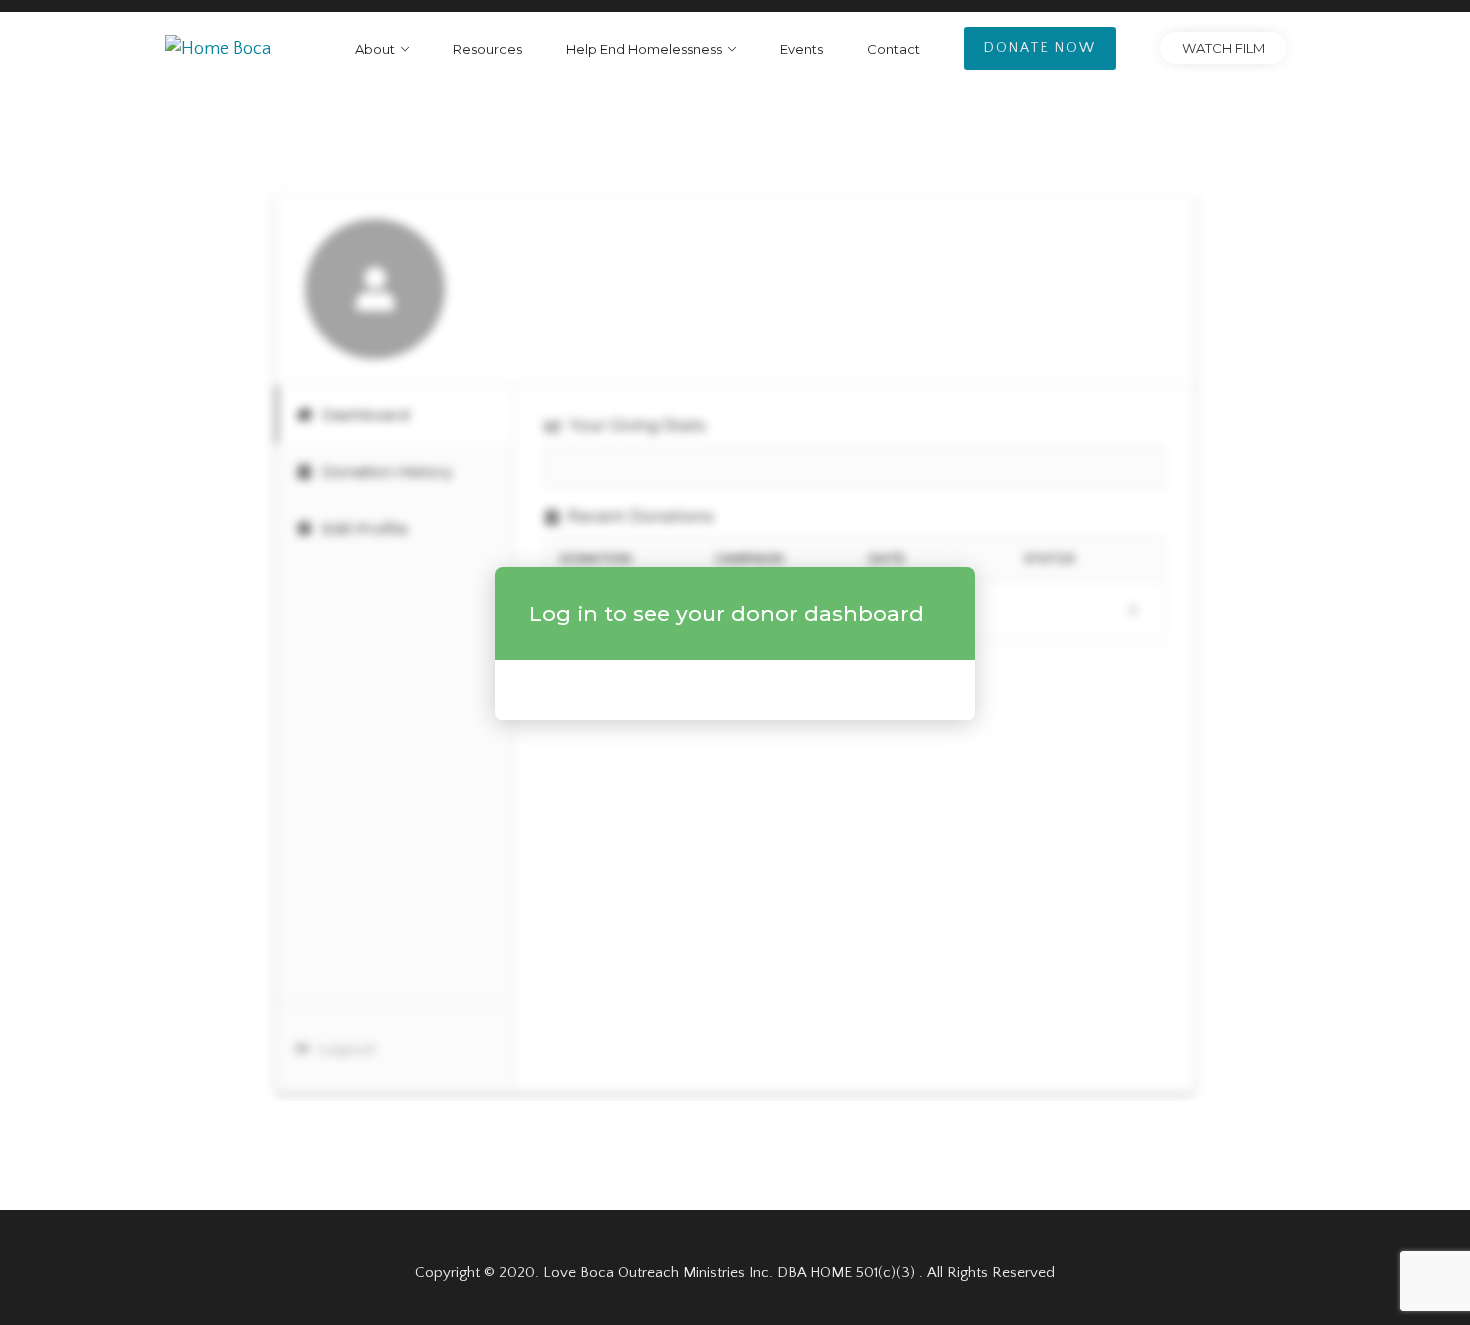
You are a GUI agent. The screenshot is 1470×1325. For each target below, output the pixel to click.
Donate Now (1040, 48)
